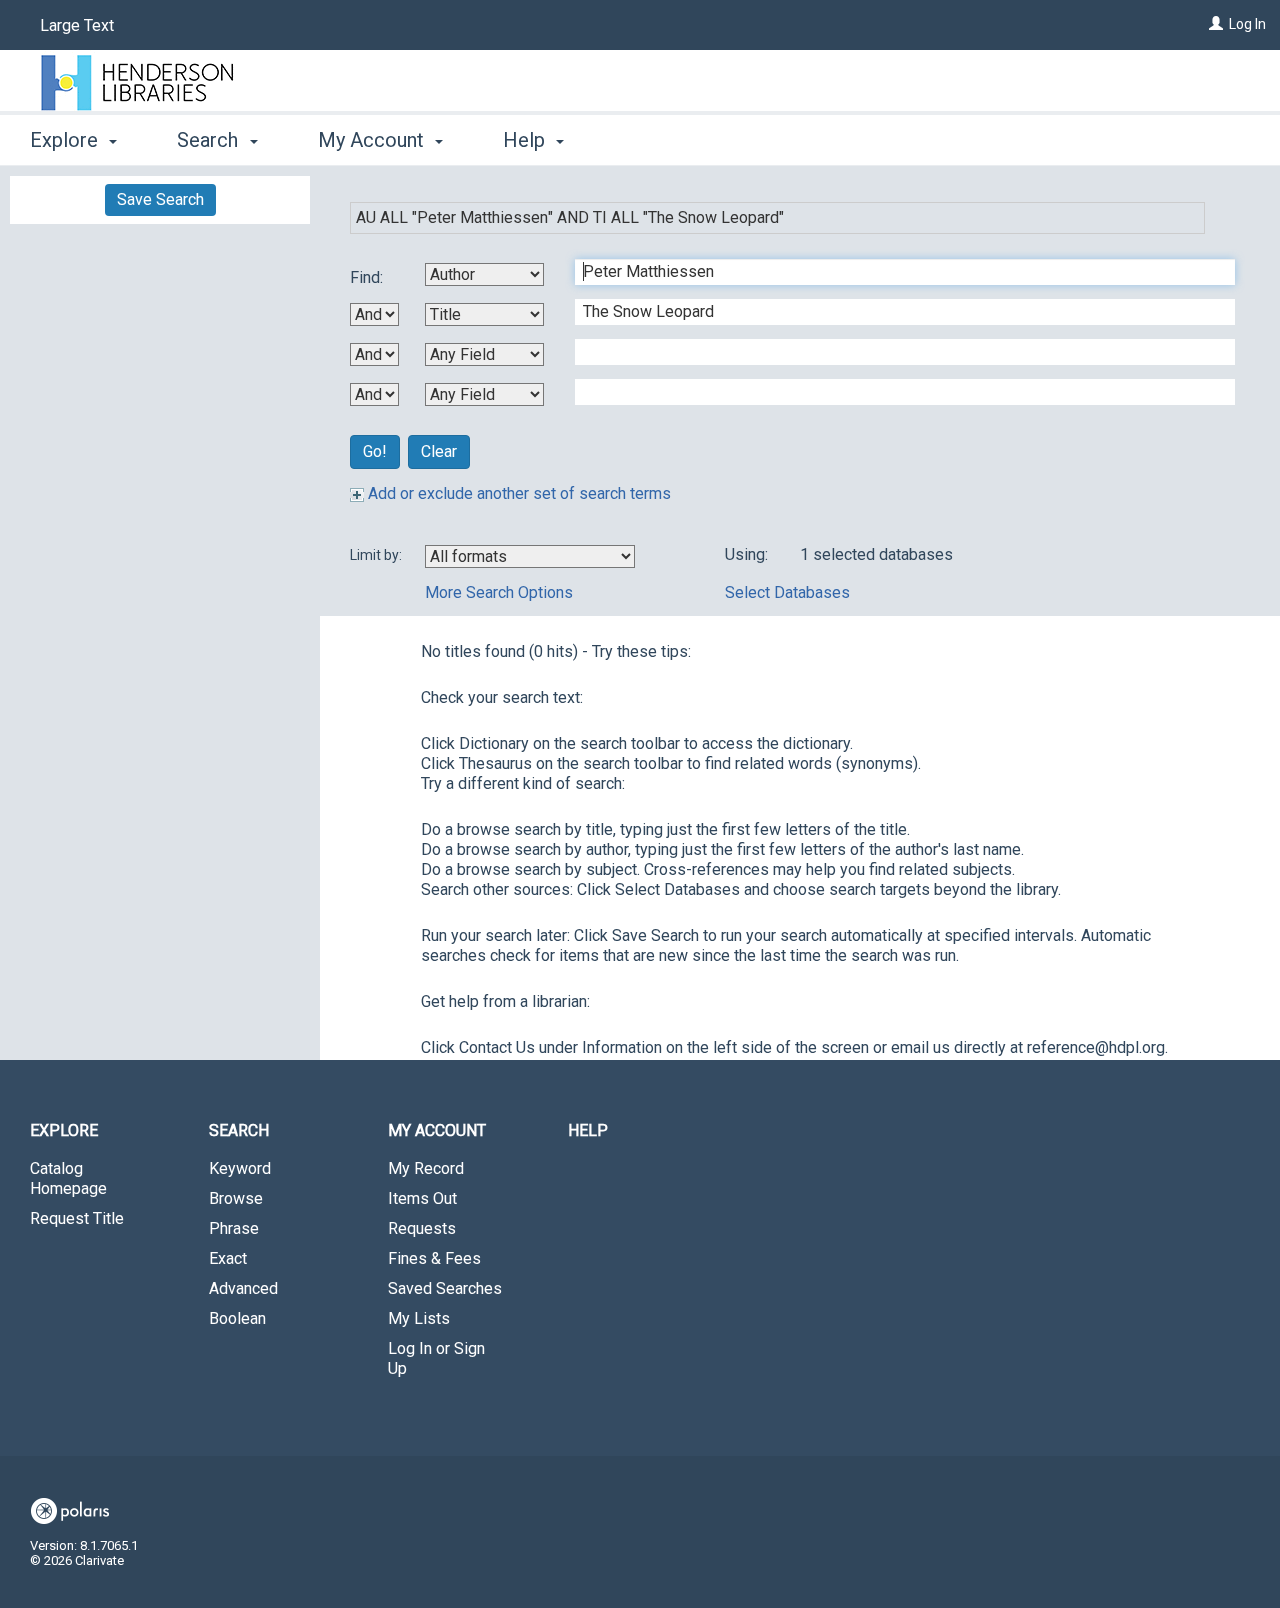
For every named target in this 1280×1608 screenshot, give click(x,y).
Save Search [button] (160, 199)
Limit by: (377, 555)
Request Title (77, 1218)
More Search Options (499, 592)
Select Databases (787, 592)
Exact (228, 1258)
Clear (439, 451)
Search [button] (210, 140)
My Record (426, 1168)
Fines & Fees (434, 1258)
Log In (1247, 24)
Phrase (234, 1228)
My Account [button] (373, 140)
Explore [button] (66, 140)
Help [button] (526, 140)
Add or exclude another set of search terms (517, 493)
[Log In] (1216, 24)
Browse (236, 1198)
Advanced (243, 1288)
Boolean (237, 1318)
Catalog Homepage (68, 1178)
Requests (422, 1228)
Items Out (422, 1198)
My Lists (419, 1318)
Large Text (77, 25)
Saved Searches (445, 1288)
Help (588, 1130)
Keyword (240, 1168)
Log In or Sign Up (436, 1358)
